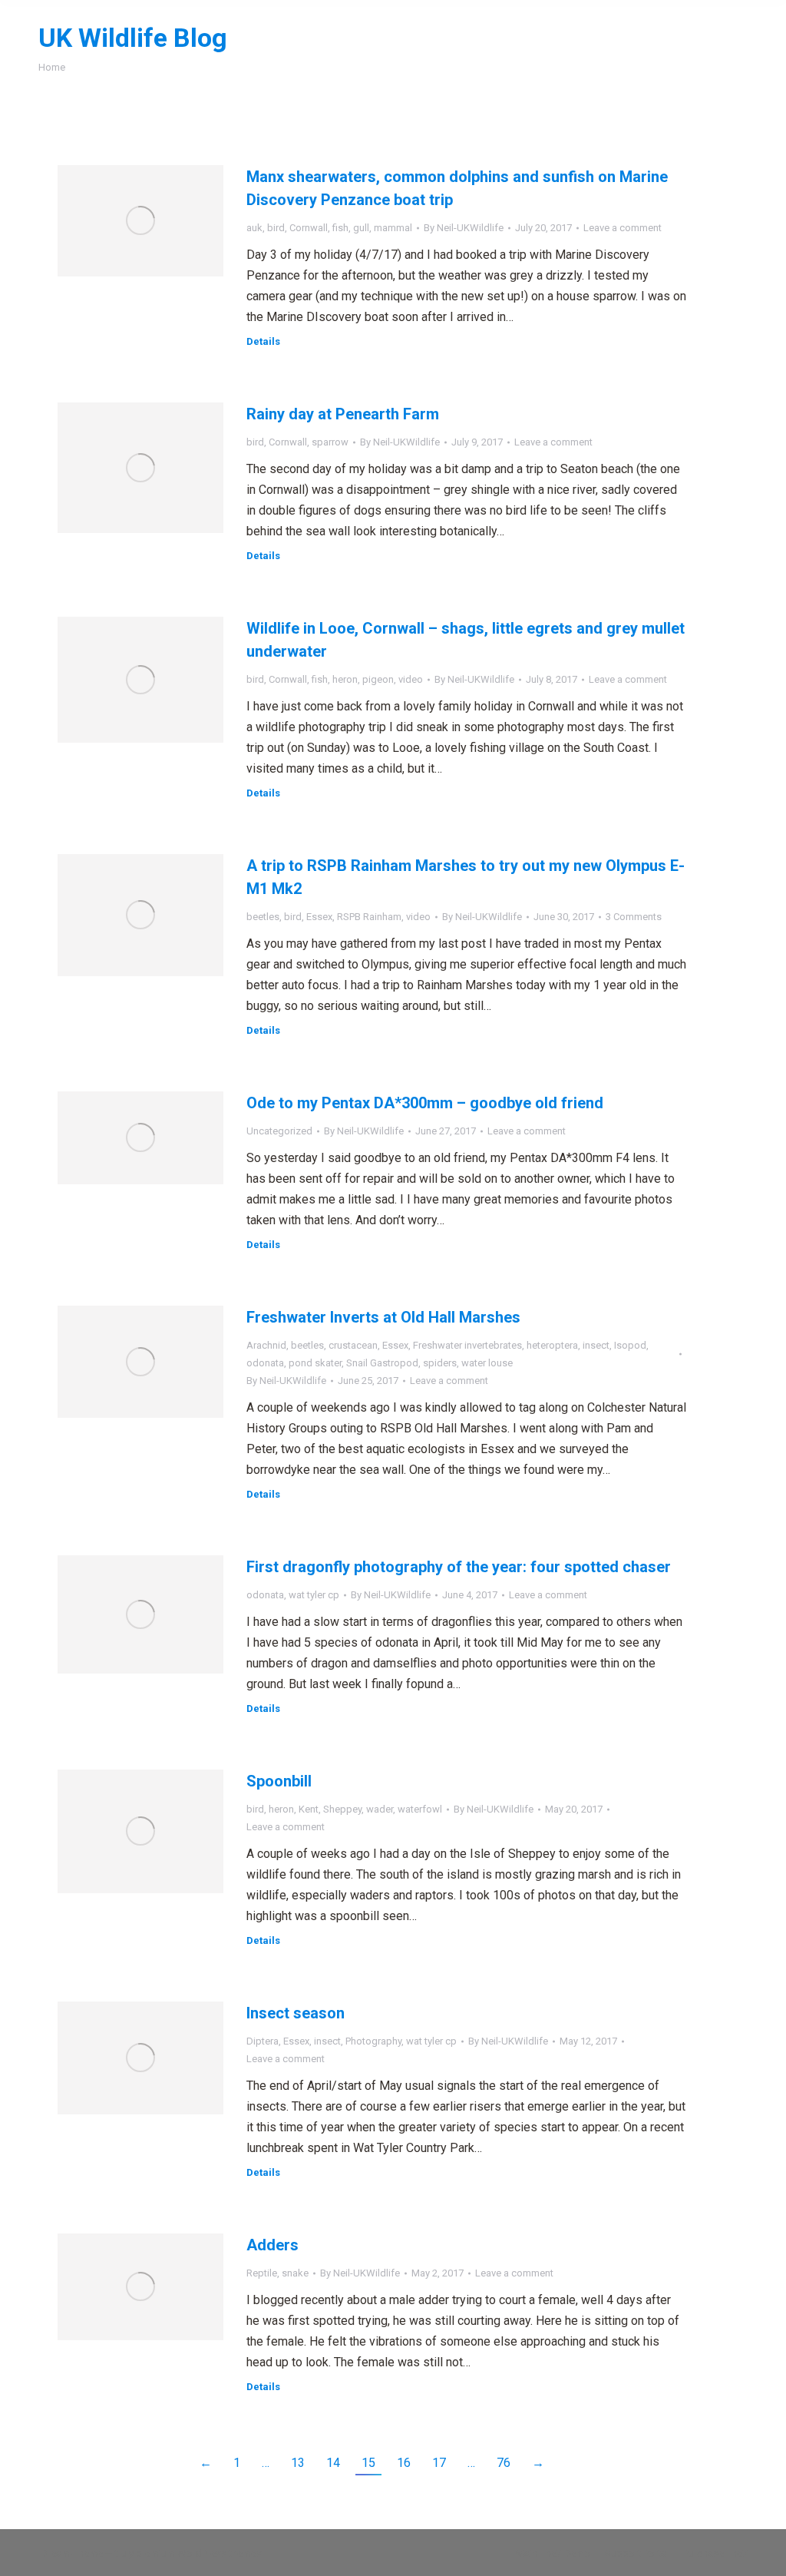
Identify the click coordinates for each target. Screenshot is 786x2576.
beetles (263, 917)
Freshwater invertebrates (467, 1345)
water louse (487, 1363)
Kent (309, 1809)
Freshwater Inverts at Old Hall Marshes (383, 1317)
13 (298, 2463)
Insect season (296, 2013)
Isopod (630, 1345)
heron (345, 679)
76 (504, 2463)
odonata (265, 1363)
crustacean (353, 1345)
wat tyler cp (314, 1595)
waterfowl (420, 1809)
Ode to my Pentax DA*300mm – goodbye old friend (425, 1103)
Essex (319, 917)
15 (368, 2463)
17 (439, 2463)
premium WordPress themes (199, 2553)
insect (596, 1345)
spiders (440, 1363)
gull (361, 228)
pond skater (315, 1363)
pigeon (378, 679)
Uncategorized (279, 1131)
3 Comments (634, 917)
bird (276, 228)
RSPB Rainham (369, 917)
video (411, 679)
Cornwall (309, 228)
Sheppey (342, 1809)
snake (295, 2273)
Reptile (262, 2273)
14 (333, 2463)
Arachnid (266, 1345)
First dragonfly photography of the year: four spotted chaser (459, 1567)
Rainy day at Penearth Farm (343, 414)
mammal (393, 228)
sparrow (330, 442)
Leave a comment (623, 228)
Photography (373, 2041)
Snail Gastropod (382, 1363)
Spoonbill (279, 1781)
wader (380, 1809)
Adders (272, 2245)
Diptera (263, 2041)
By (464, 228)
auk (254, 228)
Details (263, 341)
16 (404, 2463)
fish (340, 228)
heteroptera (552, 1345)
